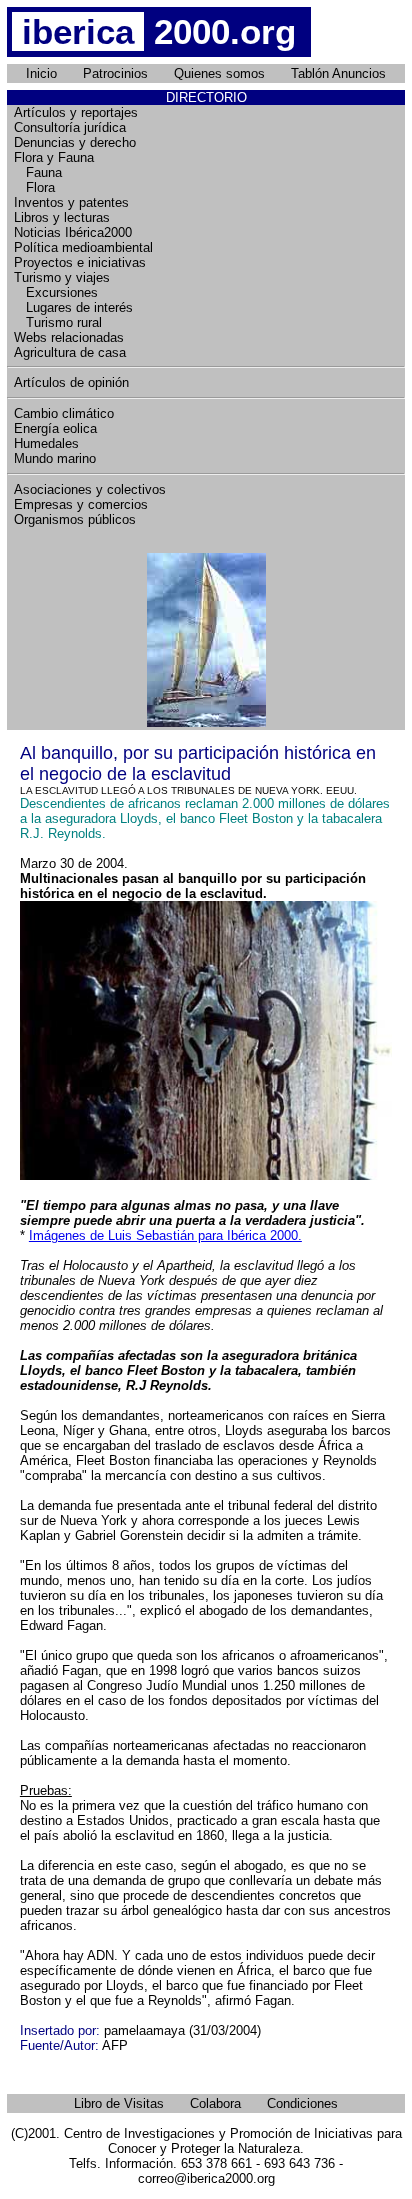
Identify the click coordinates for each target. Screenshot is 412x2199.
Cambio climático (64, 413)
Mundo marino (55, 458)
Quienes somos (219, 73)
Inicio (41, 73)
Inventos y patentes (71, 202)
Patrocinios (115, 73)
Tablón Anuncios (338, 73)
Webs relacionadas (69, 337)
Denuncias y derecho (75, 142)
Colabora (215, 2103)
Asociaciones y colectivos (90, 489)
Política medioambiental (83, 247)
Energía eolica (55, 428)
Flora (34, 187)
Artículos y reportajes (76, 112)
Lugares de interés (73, 307)
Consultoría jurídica (70, 127)
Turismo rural (58, 322)
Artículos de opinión (71, 382)
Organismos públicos (75, 519)
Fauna (38, 172)
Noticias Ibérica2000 (73, 232)
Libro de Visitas (119, 2103)
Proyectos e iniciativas (80, 262)
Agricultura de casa (70, 352)
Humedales (46, 443)
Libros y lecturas (62, 217)
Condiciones (302, 2103)
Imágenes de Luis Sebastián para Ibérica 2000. (165, 1235)
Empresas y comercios (81, 504)
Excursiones (56, 292)
